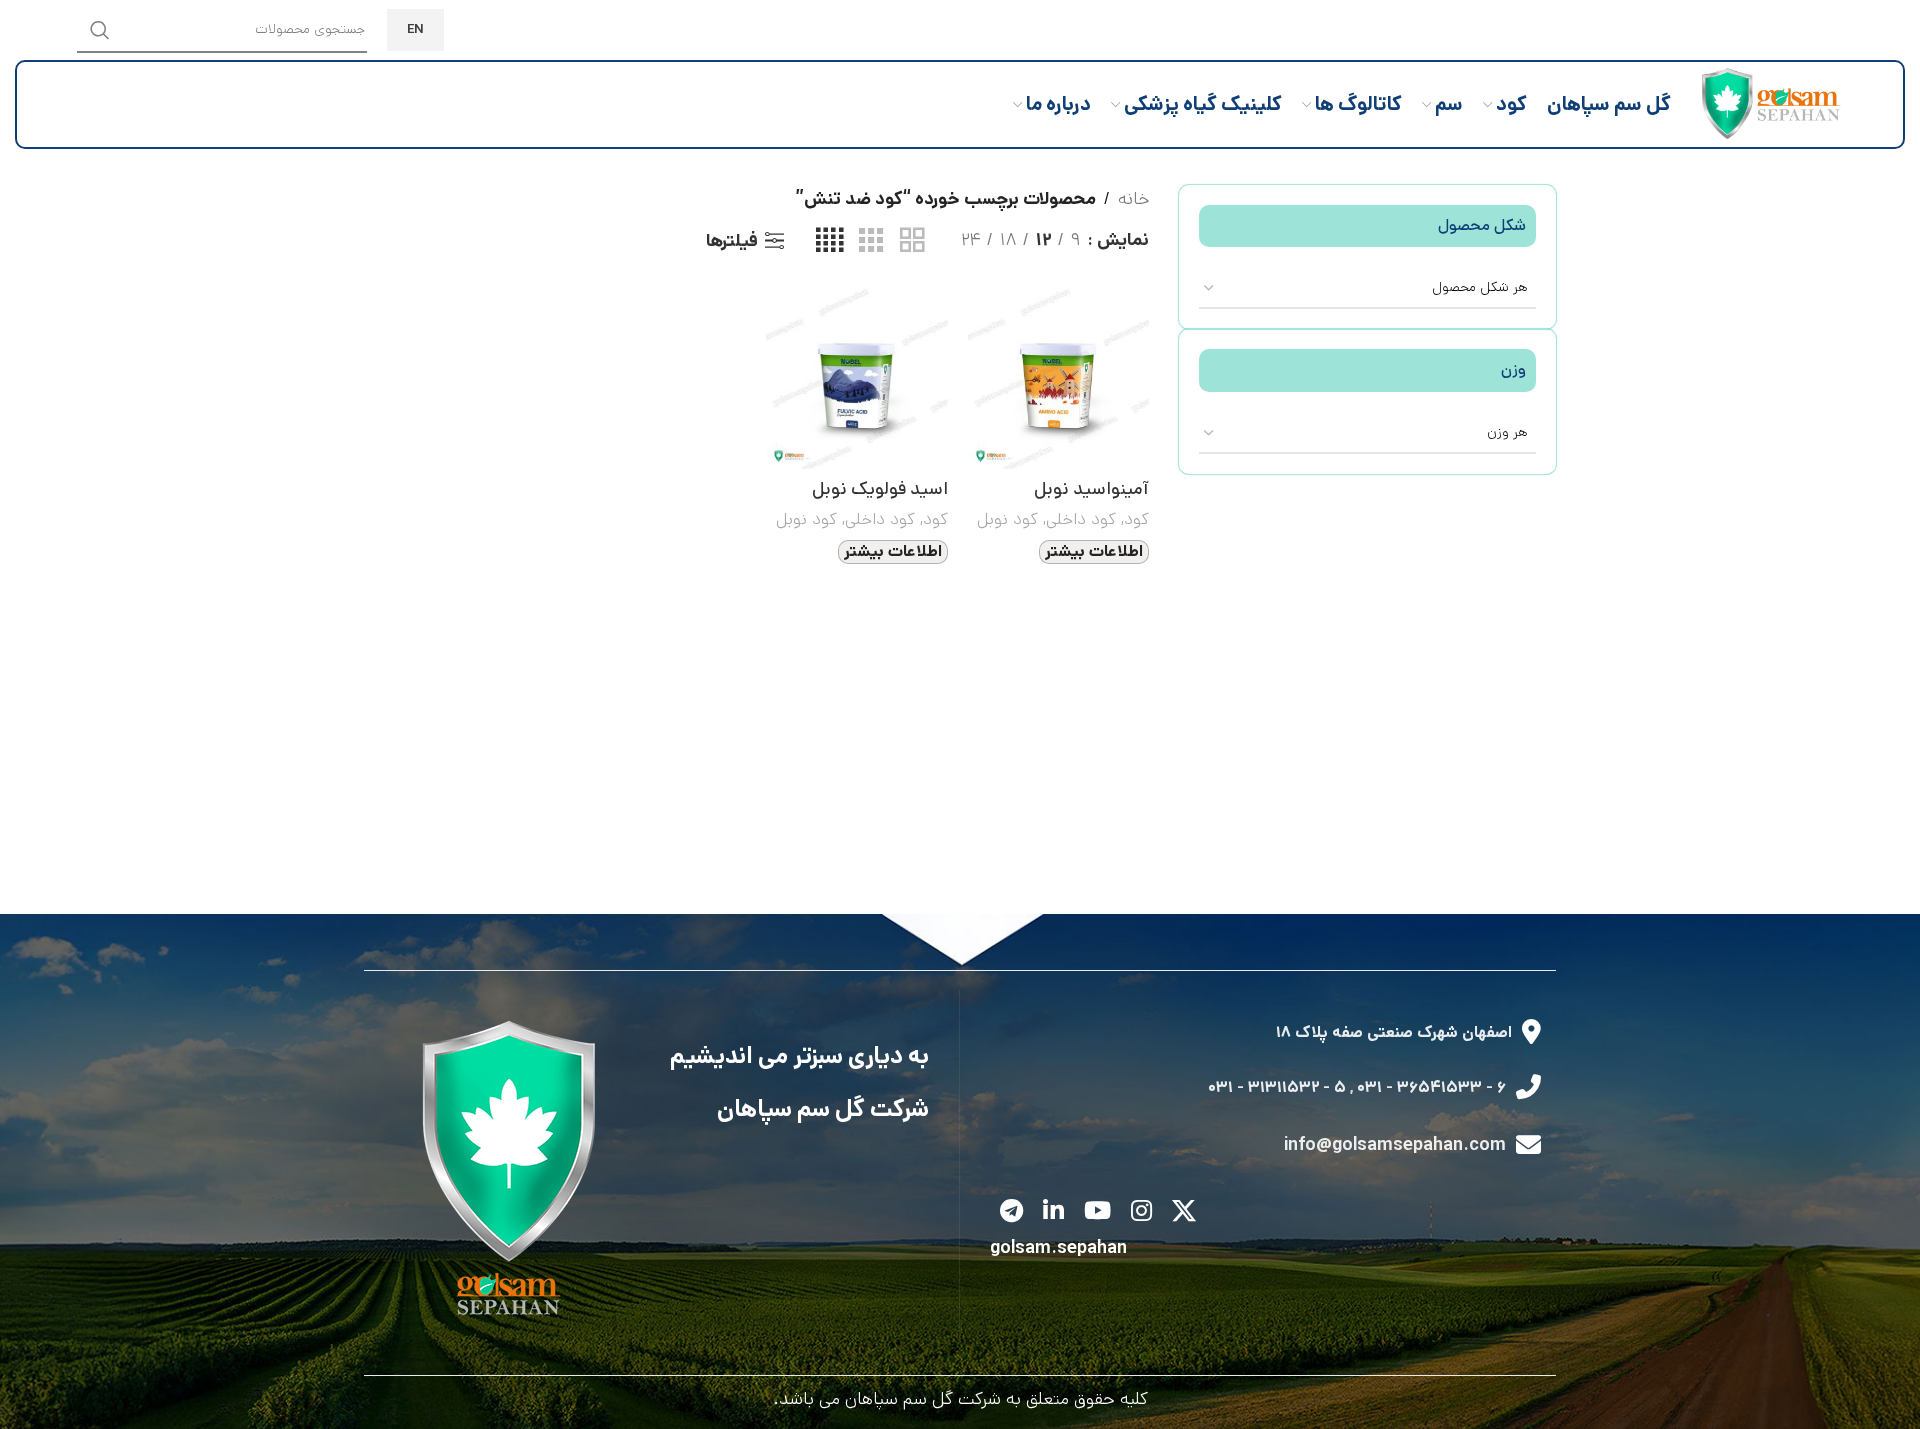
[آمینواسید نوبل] (1058, 378)
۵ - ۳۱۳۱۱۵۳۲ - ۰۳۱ (1277, 1087)
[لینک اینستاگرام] (1141, 1212)
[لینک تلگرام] (1011, 1212)
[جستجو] (100, 30)
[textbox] (1367, 287)
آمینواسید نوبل (1091, 489)
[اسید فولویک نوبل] (856, 378)
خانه (1133, 199)
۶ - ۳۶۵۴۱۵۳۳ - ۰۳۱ (1431, 1087)
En (415, 29)
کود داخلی (1081, 519)
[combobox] (1367, 288)
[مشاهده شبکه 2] (912, 241)
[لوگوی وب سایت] (1766, 104)
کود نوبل (1007, 519)
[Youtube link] (1097, 1212)
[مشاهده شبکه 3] (871, 241)
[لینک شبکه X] (1184, 1212)
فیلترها (732, 241)
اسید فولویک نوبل (880, 489)
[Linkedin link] (1053, 1212)
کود (1136, 519)
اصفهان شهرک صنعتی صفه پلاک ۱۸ (1394, 1032)
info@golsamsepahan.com (1395, 1145)
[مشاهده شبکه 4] (829, 241)
